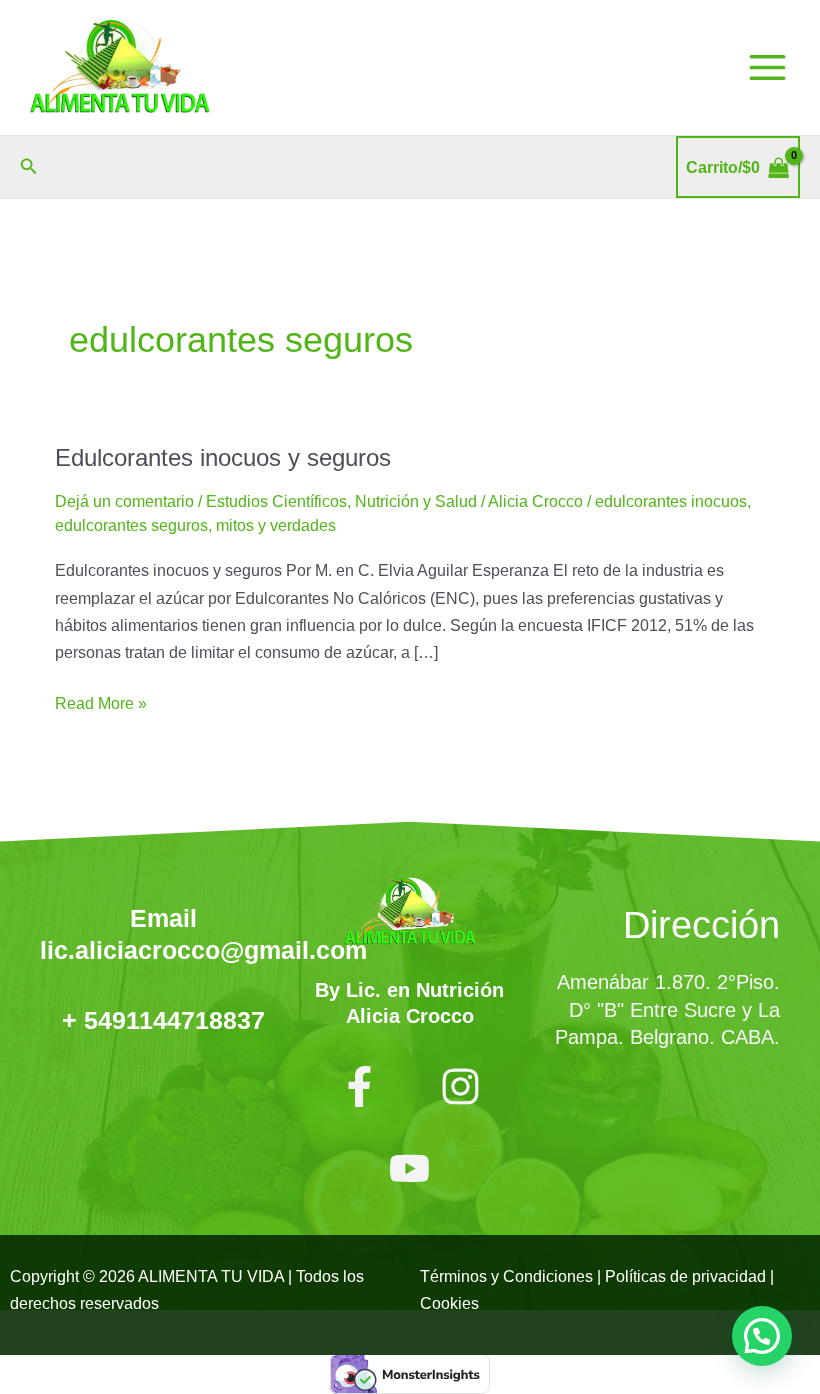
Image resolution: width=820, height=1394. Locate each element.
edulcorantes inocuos (671, 501)
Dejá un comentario (124, 501)
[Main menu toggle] (767, 68)
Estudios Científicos (276, 501)
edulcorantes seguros (131, 525)
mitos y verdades (276, 525)
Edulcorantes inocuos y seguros (223, 458)
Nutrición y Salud (416, 501)
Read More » (101, 701)
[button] (29, 167)
